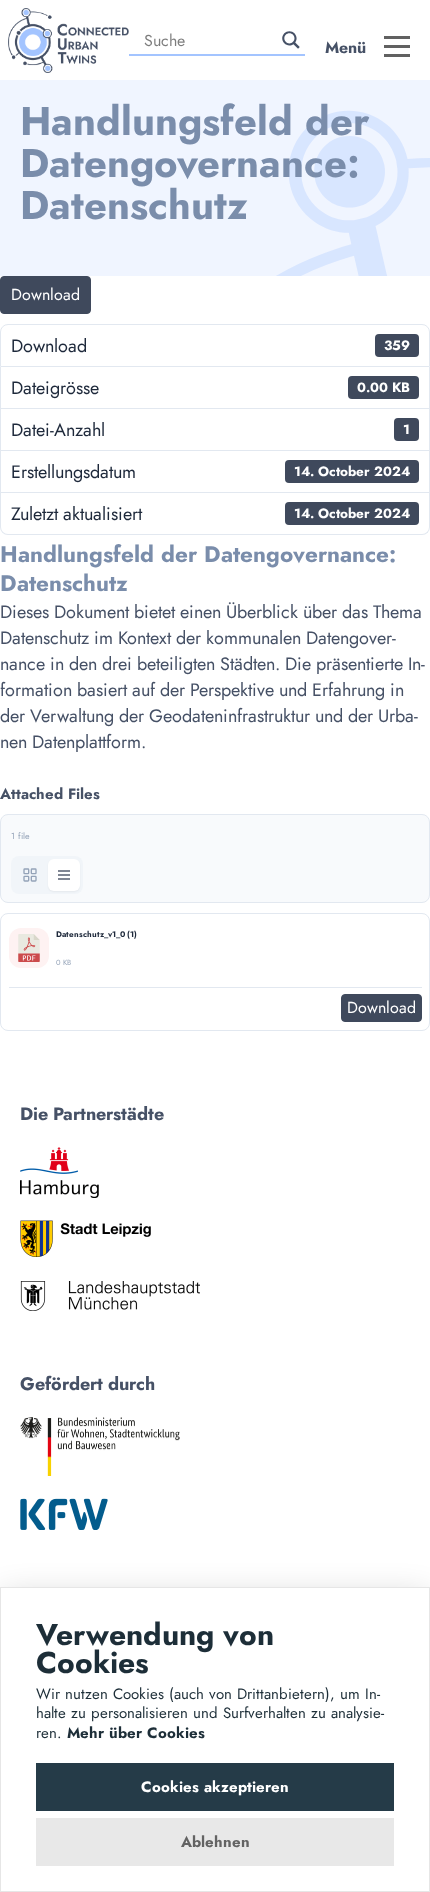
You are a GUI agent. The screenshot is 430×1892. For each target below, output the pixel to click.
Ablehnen (215, 1842)
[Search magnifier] (291, 40)
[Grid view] (30, 875)
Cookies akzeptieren (215, 1787)
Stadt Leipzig (85, 1238)
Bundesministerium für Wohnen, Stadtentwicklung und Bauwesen (100, 1446)
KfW (64, 1514)
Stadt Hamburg (59, 1172)
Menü (345, 47)
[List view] (64, 875)
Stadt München (110, 1295)
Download (45, 294)
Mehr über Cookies (136, 1733)
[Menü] (397, 58)
